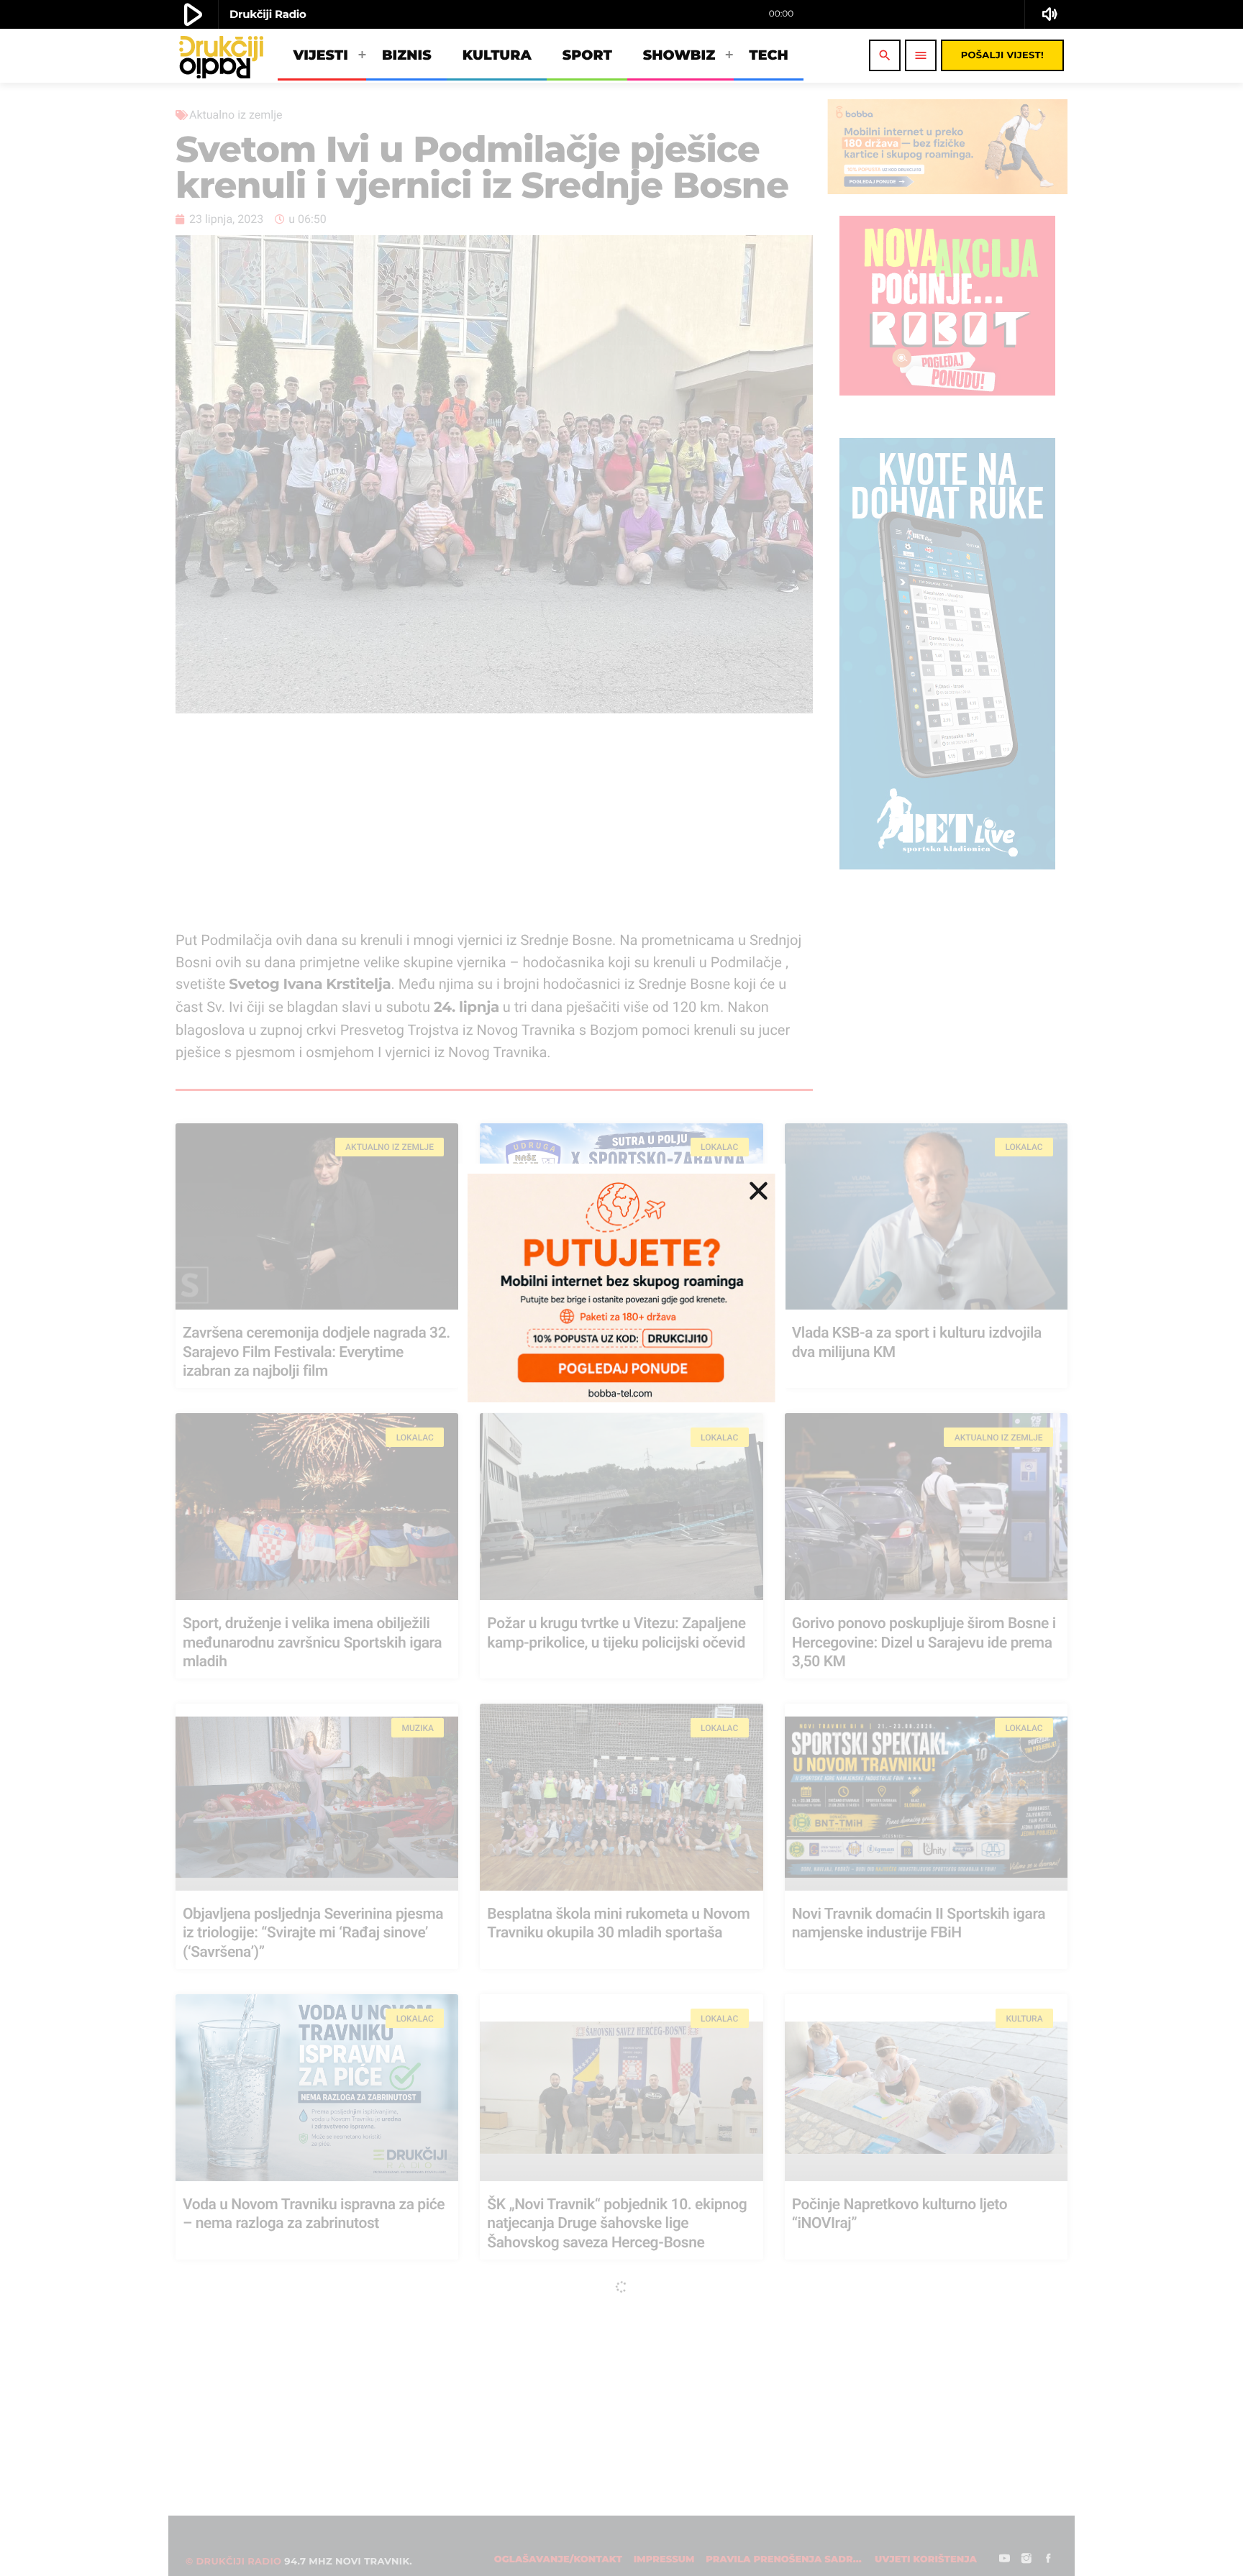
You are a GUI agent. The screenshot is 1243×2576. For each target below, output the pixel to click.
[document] (621, 1288)
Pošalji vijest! (1002, 55)
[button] (759, 1191)
